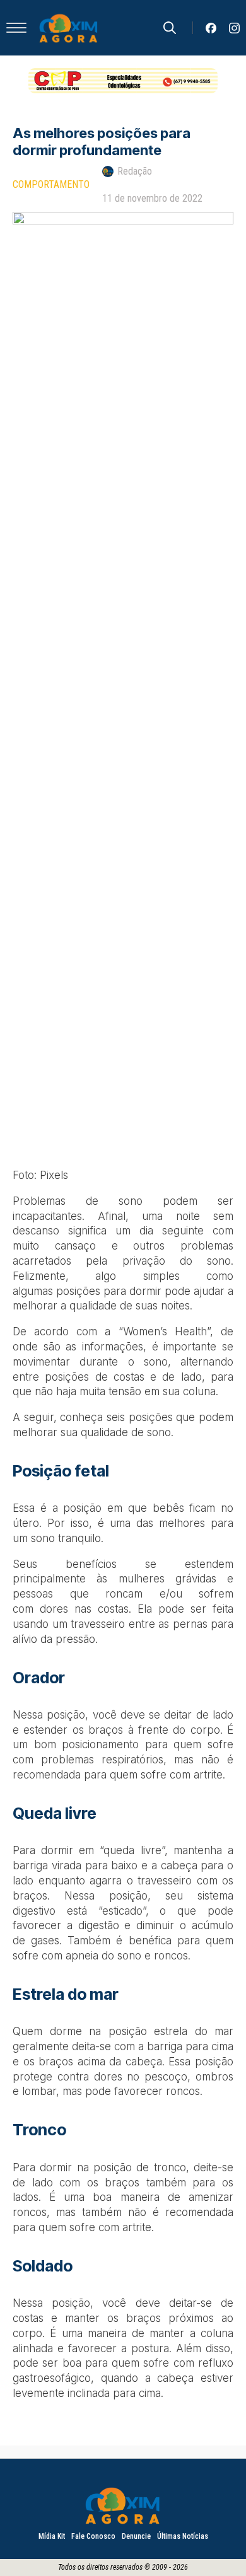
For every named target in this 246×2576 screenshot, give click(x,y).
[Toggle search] (170, 28)
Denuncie (136, 2536)
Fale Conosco (93, 2536)
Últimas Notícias (183, 2536)
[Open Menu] (16, 28)
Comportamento (51, 184)
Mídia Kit (52, 2536)
